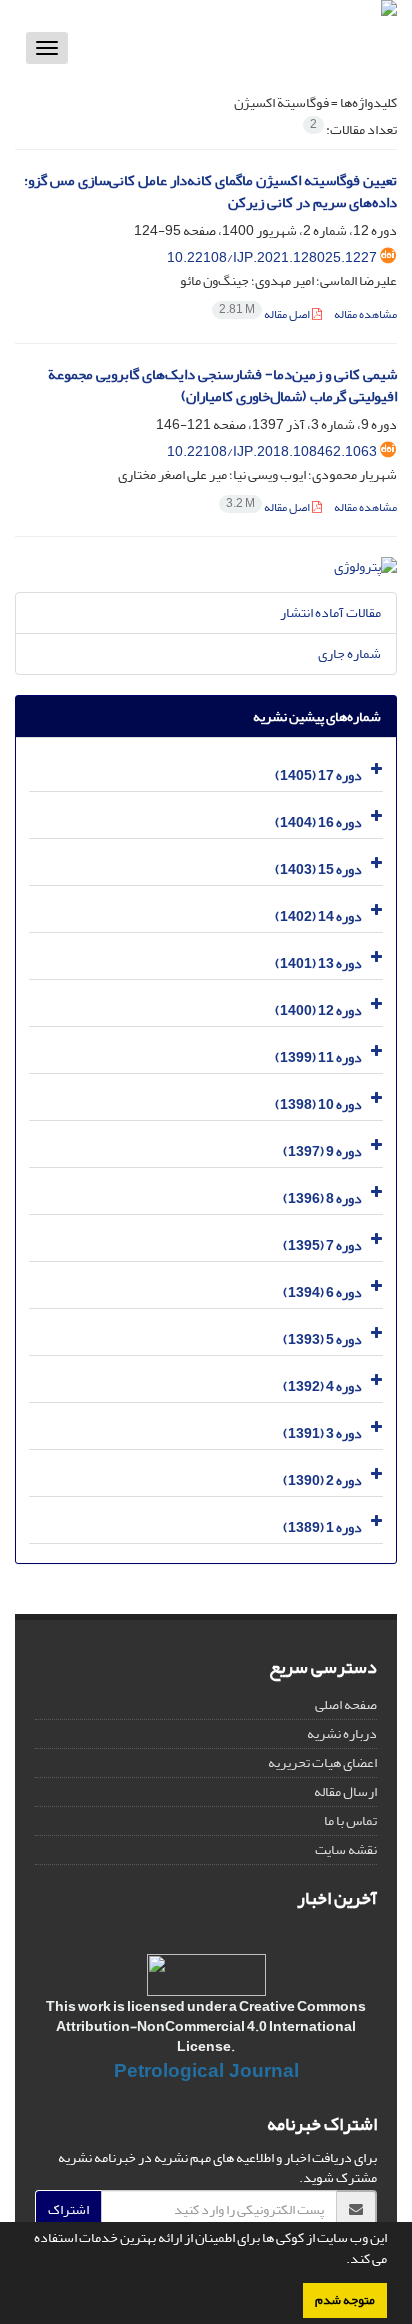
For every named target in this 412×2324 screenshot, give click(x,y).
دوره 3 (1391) (322, 1433)
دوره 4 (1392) (322, 1386)
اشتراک (68, 2209)
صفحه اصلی (346, 1704)
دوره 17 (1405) (318, 775)
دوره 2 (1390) (322, 1480)
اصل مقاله (265, 314)
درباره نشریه (342, 1733)
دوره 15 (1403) (318, 869)
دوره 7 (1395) (322, 1245)
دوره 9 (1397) (322, 1151)
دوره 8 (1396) (322, 1198)
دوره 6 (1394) (322, 1292)
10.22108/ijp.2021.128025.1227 (272, 257)
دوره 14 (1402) (318, 916)
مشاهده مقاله (365, 314)
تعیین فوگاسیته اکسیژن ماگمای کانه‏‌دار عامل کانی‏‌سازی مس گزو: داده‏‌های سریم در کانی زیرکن (210, 192)
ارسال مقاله (345, 1791)
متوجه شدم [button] (345, 2300)
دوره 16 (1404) (318, 822)
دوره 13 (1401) (318, 963)
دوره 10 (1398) (318, 1104)
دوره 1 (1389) (322, 1527)
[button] (341, 2261)
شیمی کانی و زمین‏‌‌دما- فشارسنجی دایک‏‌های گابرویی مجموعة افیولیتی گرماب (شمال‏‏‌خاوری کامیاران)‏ (222, 386)
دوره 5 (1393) (322, 1339)
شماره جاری (349, 653)
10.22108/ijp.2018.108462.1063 (272, 451)
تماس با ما (350, 1820)
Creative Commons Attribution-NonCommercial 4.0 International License (211, 2026)
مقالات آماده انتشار (330, 612)
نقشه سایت (346, 1849)
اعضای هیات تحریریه (322, 1762)
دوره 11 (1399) (318, 1057)
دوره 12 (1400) (318, 1010)
